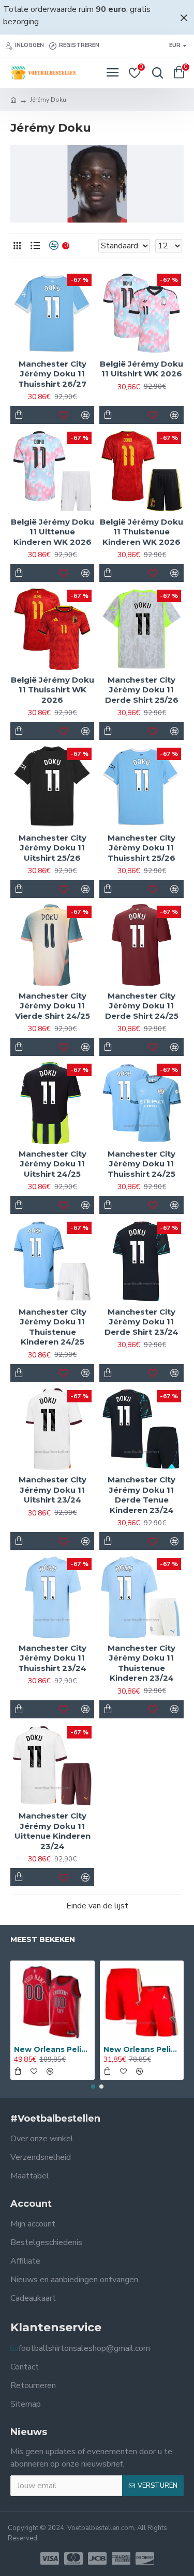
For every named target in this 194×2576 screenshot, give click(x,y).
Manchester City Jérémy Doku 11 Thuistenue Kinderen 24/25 (53, 1327)
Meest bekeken (43, 1940)
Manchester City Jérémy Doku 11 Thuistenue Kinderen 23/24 (141, 1663)
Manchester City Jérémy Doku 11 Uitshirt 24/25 (53, 1164)
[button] (93, 2087)
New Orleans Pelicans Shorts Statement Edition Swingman (142, 2049)
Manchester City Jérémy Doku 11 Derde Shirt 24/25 (142, 1006)
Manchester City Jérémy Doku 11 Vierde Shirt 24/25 (53, 1006)
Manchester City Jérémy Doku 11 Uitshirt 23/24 (53, 1490)
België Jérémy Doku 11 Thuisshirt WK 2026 (53, 690)
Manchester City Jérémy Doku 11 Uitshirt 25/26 (53, 848)
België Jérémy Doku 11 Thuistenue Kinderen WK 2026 (141, 532)
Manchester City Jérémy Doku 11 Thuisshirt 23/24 (52, 1658)
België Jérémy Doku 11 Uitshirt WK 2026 (141, 369)
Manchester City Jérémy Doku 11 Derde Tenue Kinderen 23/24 (141, 1495)
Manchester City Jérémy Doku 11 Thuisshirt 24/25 (141, 1164)
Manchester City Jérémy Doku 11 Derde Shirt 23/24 (141, 1322)
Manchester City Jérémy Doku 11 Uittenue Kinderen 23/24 (53, 1831)
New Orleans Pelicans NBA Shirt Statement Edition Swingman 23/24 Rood (53, 2049)
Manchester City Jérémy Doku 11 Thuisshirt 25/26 (141, 848)
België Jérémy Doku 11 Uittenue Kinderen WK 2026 (53, 532)
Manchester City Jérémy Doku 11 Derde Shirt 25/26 (142, 690)
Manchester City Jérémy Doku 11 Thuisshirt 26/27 (52, 374)
